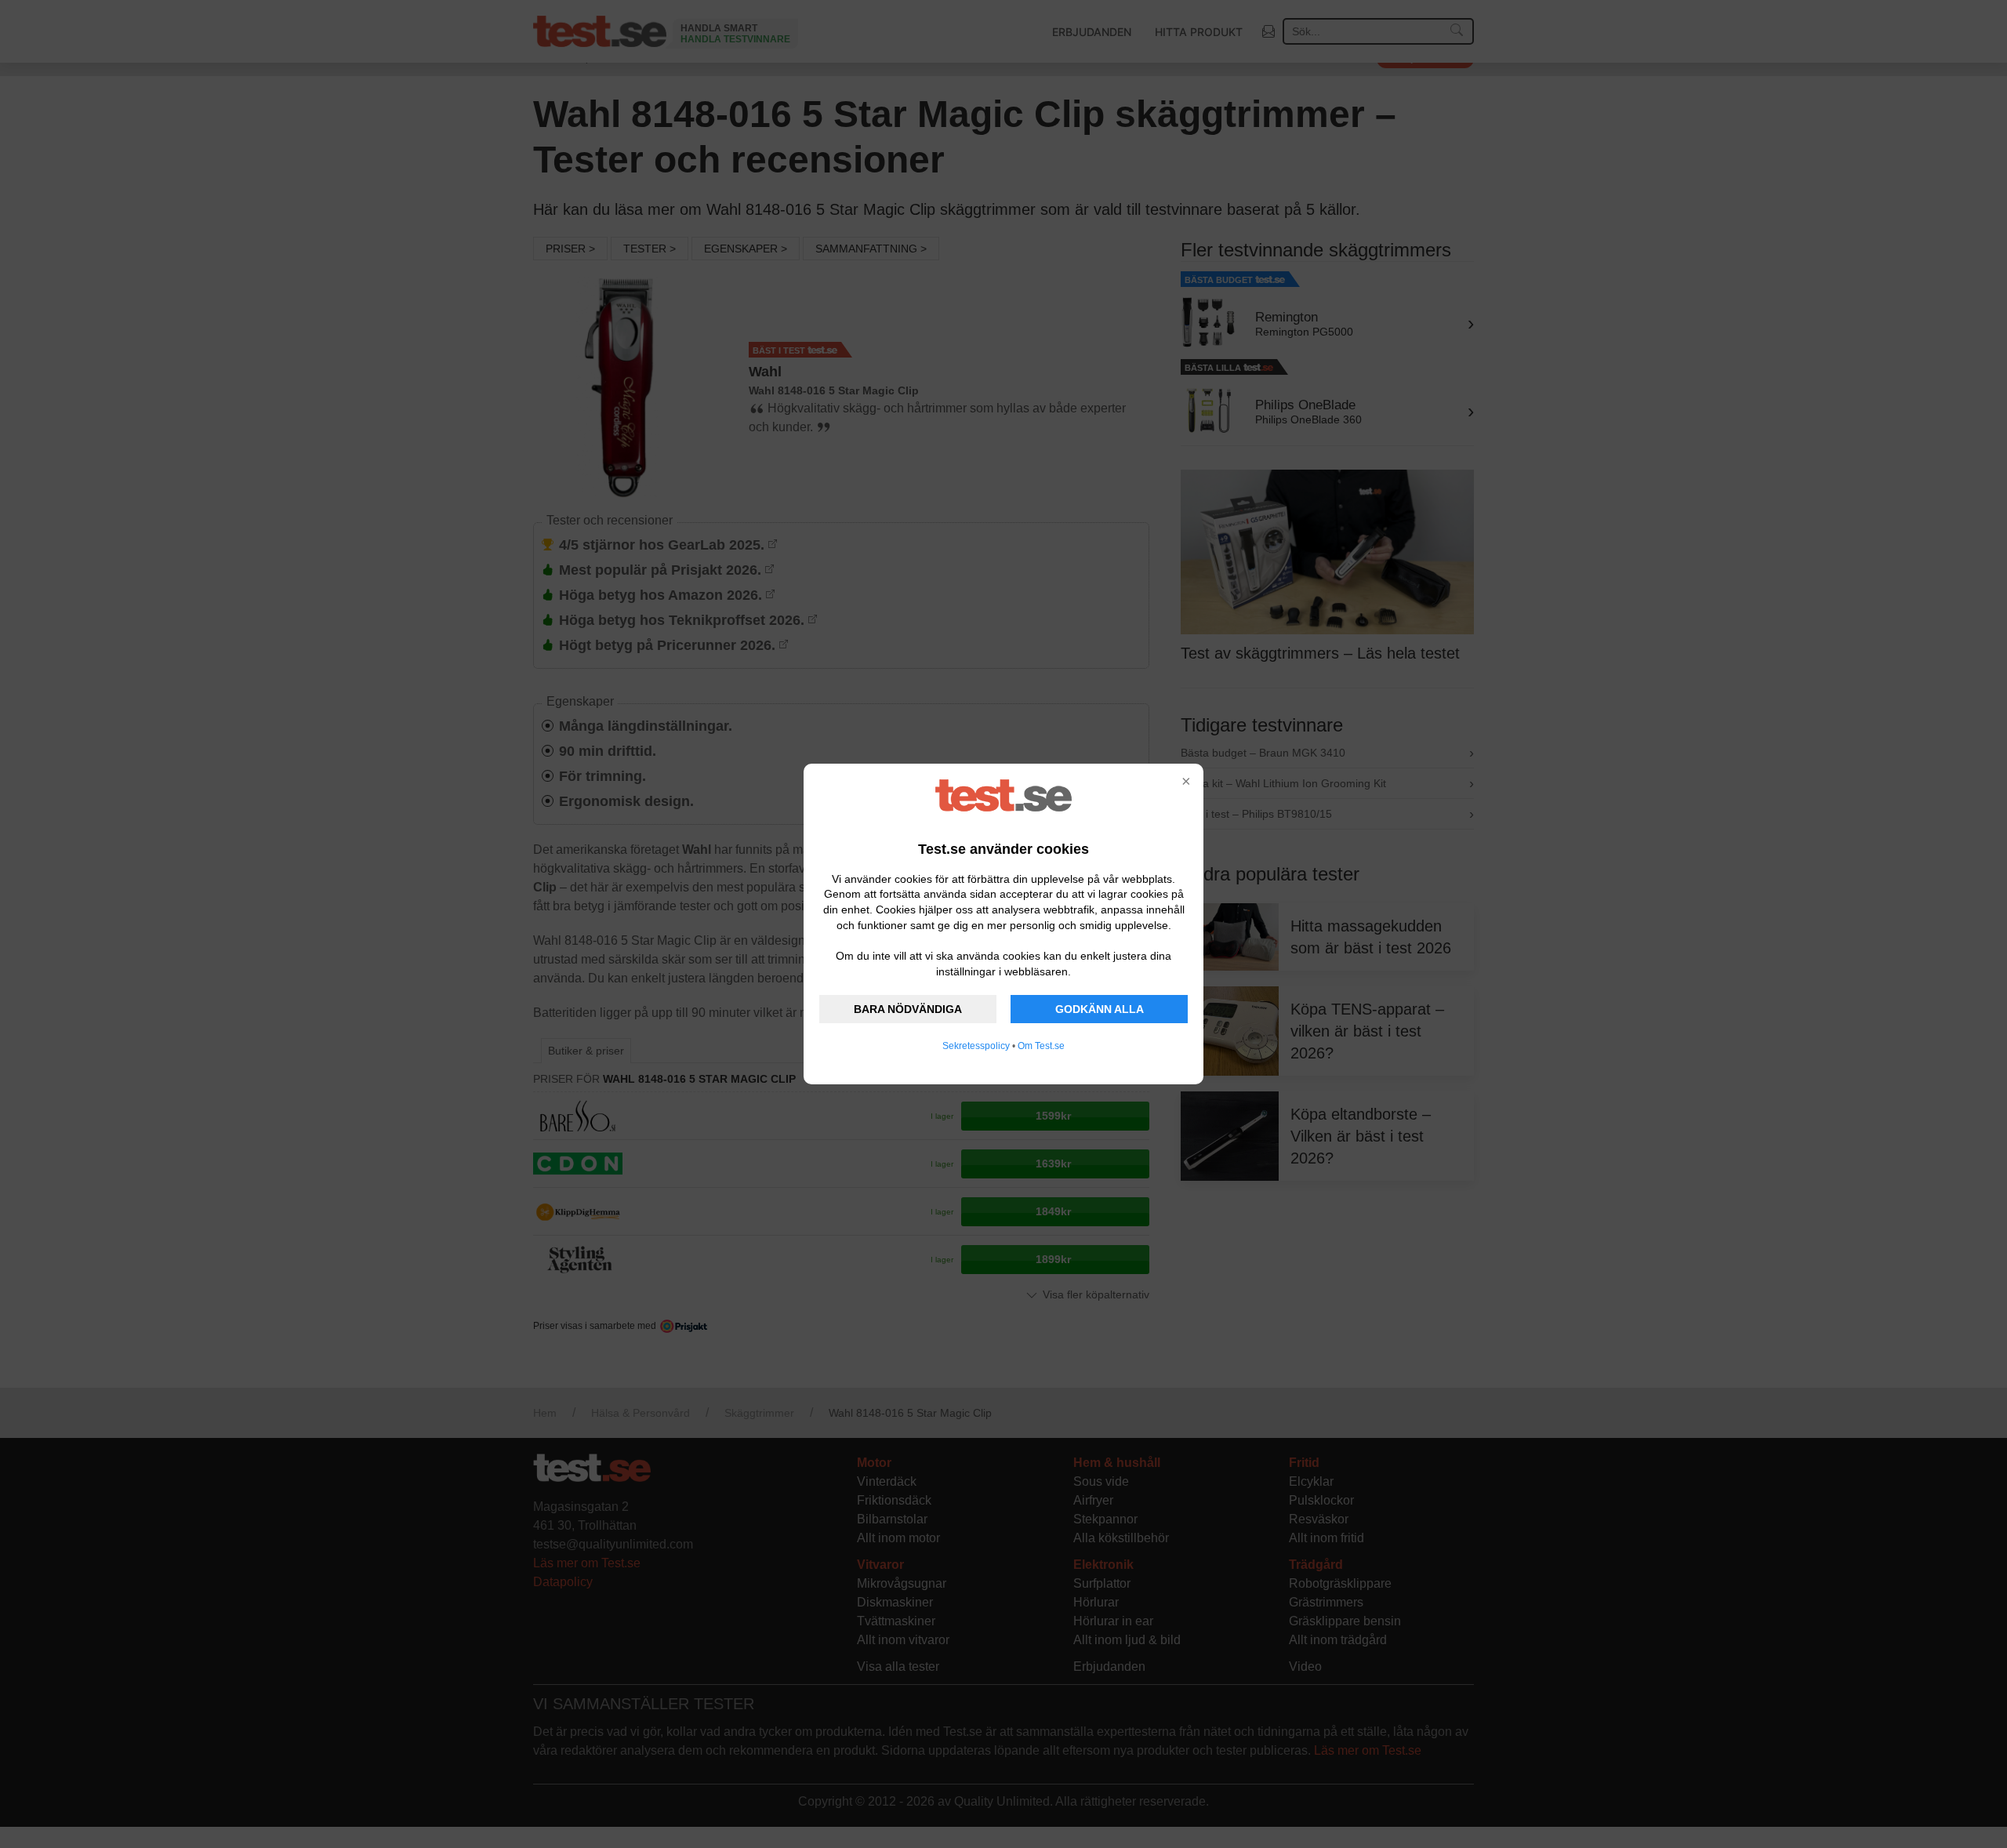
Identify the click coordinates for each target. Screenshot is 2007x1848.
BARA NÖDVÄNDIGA (908, 1009)
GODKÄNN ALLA (1100, 1009)
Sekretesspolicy (976, 1046)
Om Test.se (1041, 1046)
